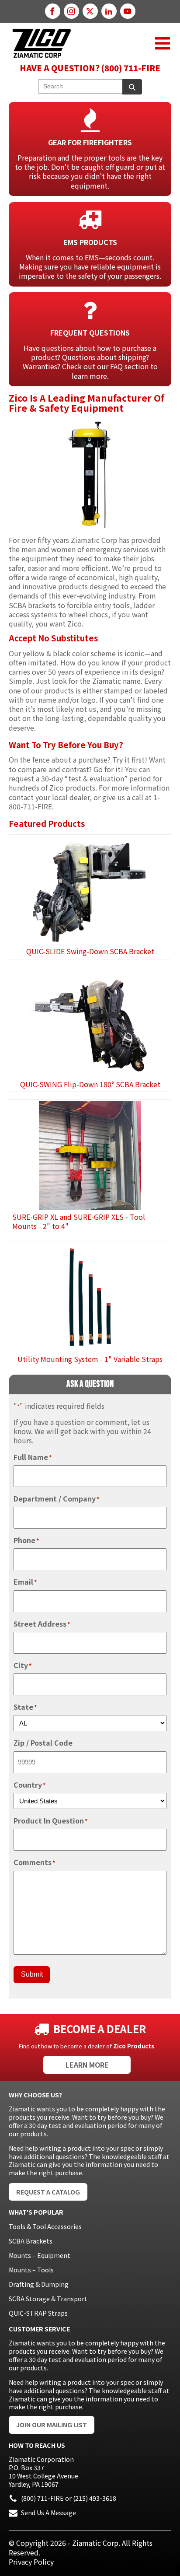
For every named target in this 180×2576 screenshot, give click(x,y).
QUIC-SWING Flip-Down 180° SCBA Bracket (90, 1084)
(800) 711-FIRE (42, 2498)
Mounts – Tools (31, 2270)
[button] (163, 43)
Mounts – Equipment (40, 2255)
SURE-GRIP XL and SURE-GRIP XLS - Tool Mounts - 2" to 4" (79, 1221)
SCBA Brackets (31, 2241)
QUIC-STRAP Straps (38, 2313)
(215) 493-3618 (95, 2498)
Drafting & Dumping (39, 2284)
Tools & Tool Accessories (45, 2226)
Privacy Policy (31, 2562)
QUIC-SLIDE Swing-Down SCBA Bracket (90, 951)
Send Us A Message (48, 2513)
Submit (32, 1974)
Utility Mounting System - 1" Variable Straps (90, 1359)
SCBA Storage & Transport (48, 2299)
